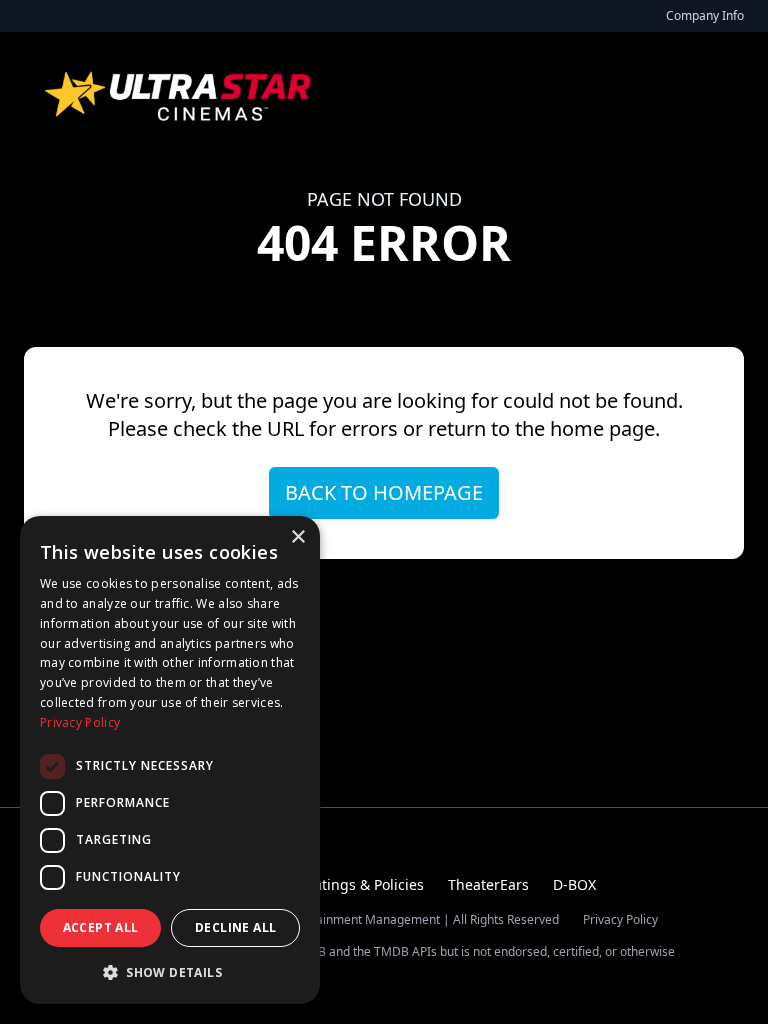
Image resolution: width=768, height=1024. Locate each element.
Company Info (705, 15)
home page (602, 428)
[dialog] (170, 760)
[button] (170, 972)
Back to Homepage (384, 492)
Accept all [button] (101, 927)
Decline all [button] (235, 927)
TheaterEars (488, 884)
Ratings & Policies (364, 884)
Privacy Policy (620, 920)
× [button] (297, 537)
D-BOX (574, 884)
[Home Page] (180, 96)
